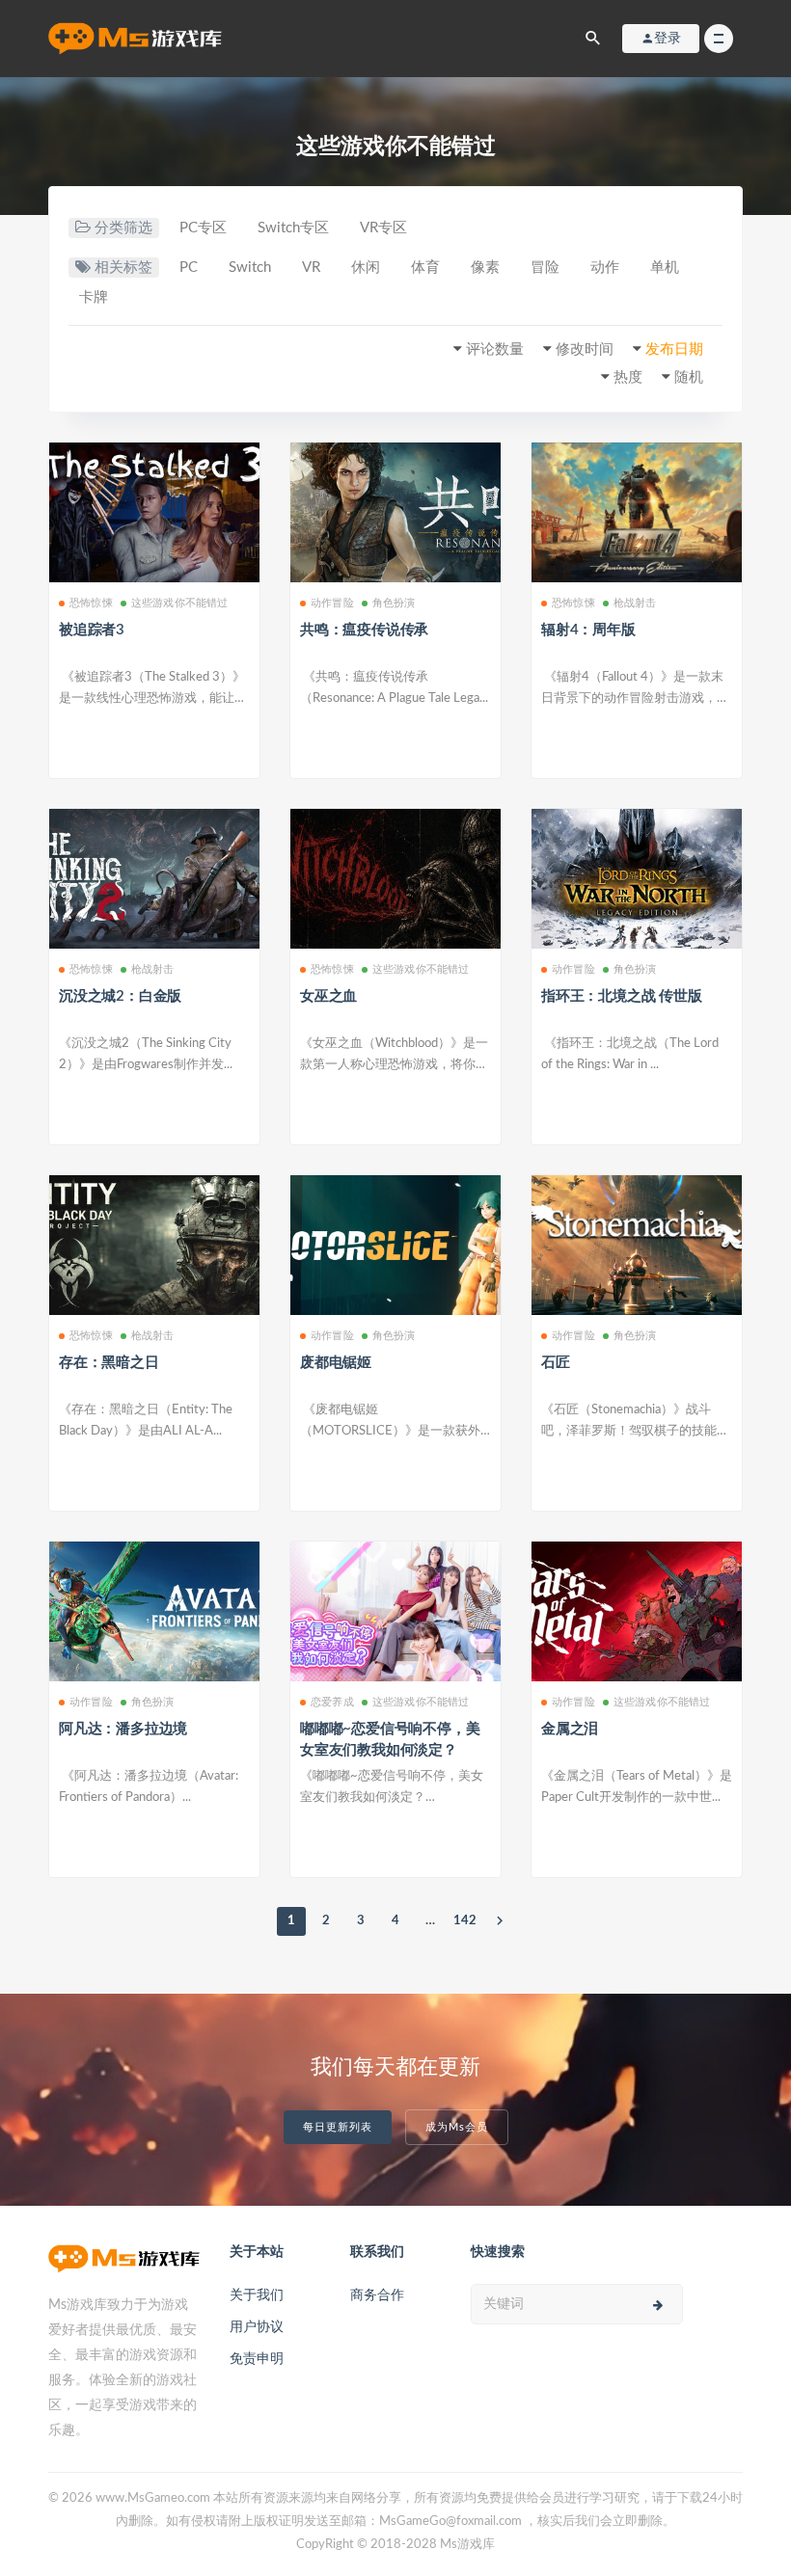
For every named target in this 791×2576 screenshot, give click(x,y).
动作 (605, 268)
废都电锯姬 (336, 1363)
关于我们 (257, 2295)
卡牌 (94, 297)
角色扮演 (394, 603)
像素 (485, 268)
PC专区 (203, 228)
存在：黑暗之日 (109, 1363)
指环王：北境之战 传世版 (622, 996)
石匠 (556, 1363)
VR (311, 268)
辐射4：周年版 (588, 630)
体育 (425, 268)
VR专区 (383, 228)
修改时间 (585, 349)
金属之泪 (570, 1729)
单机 (665, 268)
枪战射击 (635, 603)
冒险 (545, 268)
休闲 (366, 268)
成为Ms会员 (457, 2127)
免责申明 (257, 2359)
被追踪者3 (92, 630)
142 (465, 1921)
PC (189, 268)
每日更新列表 (338, 2127)
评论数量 (495, 349)
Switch (250, 268)
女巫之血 (328, 996)
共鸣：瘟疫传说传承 (364, 630)
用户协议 (257, 2327)
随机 (689, 377)
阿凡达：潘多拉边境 (123, 1729)
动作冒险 (332, 603)
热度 (628, 377)
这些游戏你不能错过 (180, 603)
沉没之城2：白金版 (120, 996)
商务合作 (377, 2295)
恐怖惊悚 (91, 603)
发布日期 (674, 349)
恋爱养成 (332, 1702)
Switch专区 (293, 228)
